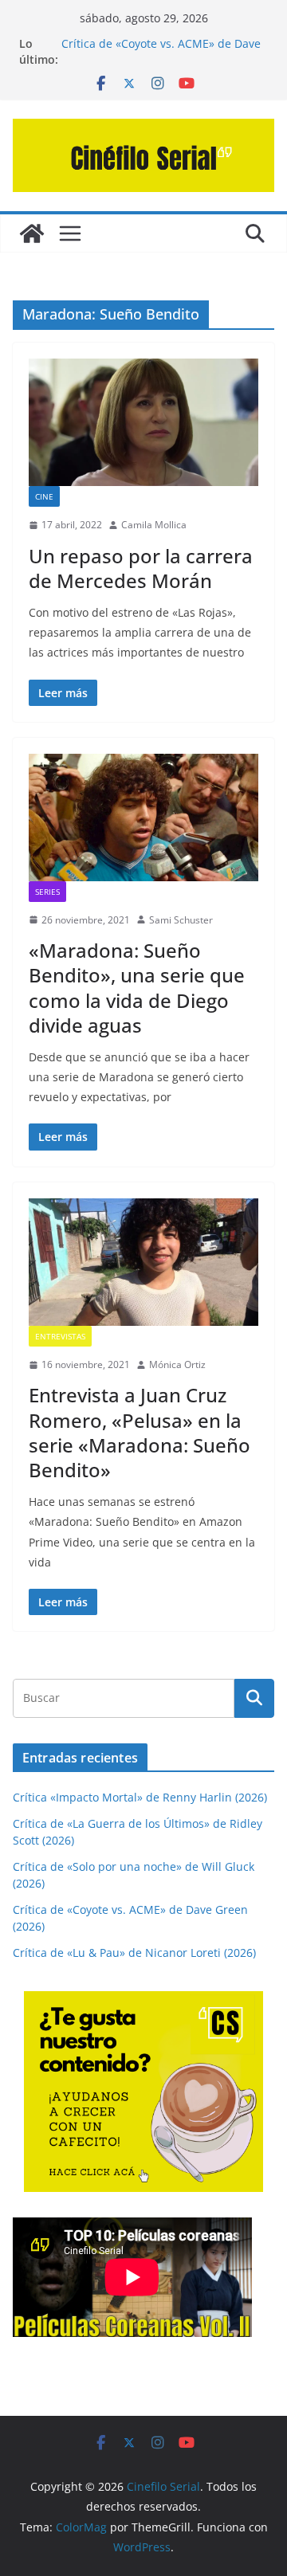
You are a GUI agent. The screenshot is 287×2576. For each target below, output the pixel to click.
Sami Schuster (181, 920)
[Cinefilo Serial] (32, 233)
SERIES (47, 892)
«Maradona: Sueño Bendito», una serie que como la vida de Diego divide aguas (137, 988)
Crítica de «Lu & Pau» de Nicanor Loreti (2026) (134, 1953)
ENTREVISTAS (60, 1336)
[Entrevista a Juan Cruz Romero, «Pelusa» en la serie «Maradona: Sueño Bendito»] (143, 1262)
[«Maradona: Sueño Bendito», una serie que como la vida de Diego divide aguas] (143, 817)
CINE (44, 496)
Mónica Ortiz (177, 1364)
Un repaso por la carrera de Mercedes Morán (141, 568)
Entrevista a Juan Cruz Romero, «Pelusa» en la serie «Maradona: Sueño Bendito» (140, 1432)
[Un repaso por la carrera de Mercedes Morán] (143, 422)
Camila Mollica (154, 525)
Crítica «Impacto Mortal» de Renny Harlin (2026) (140, 1797)
